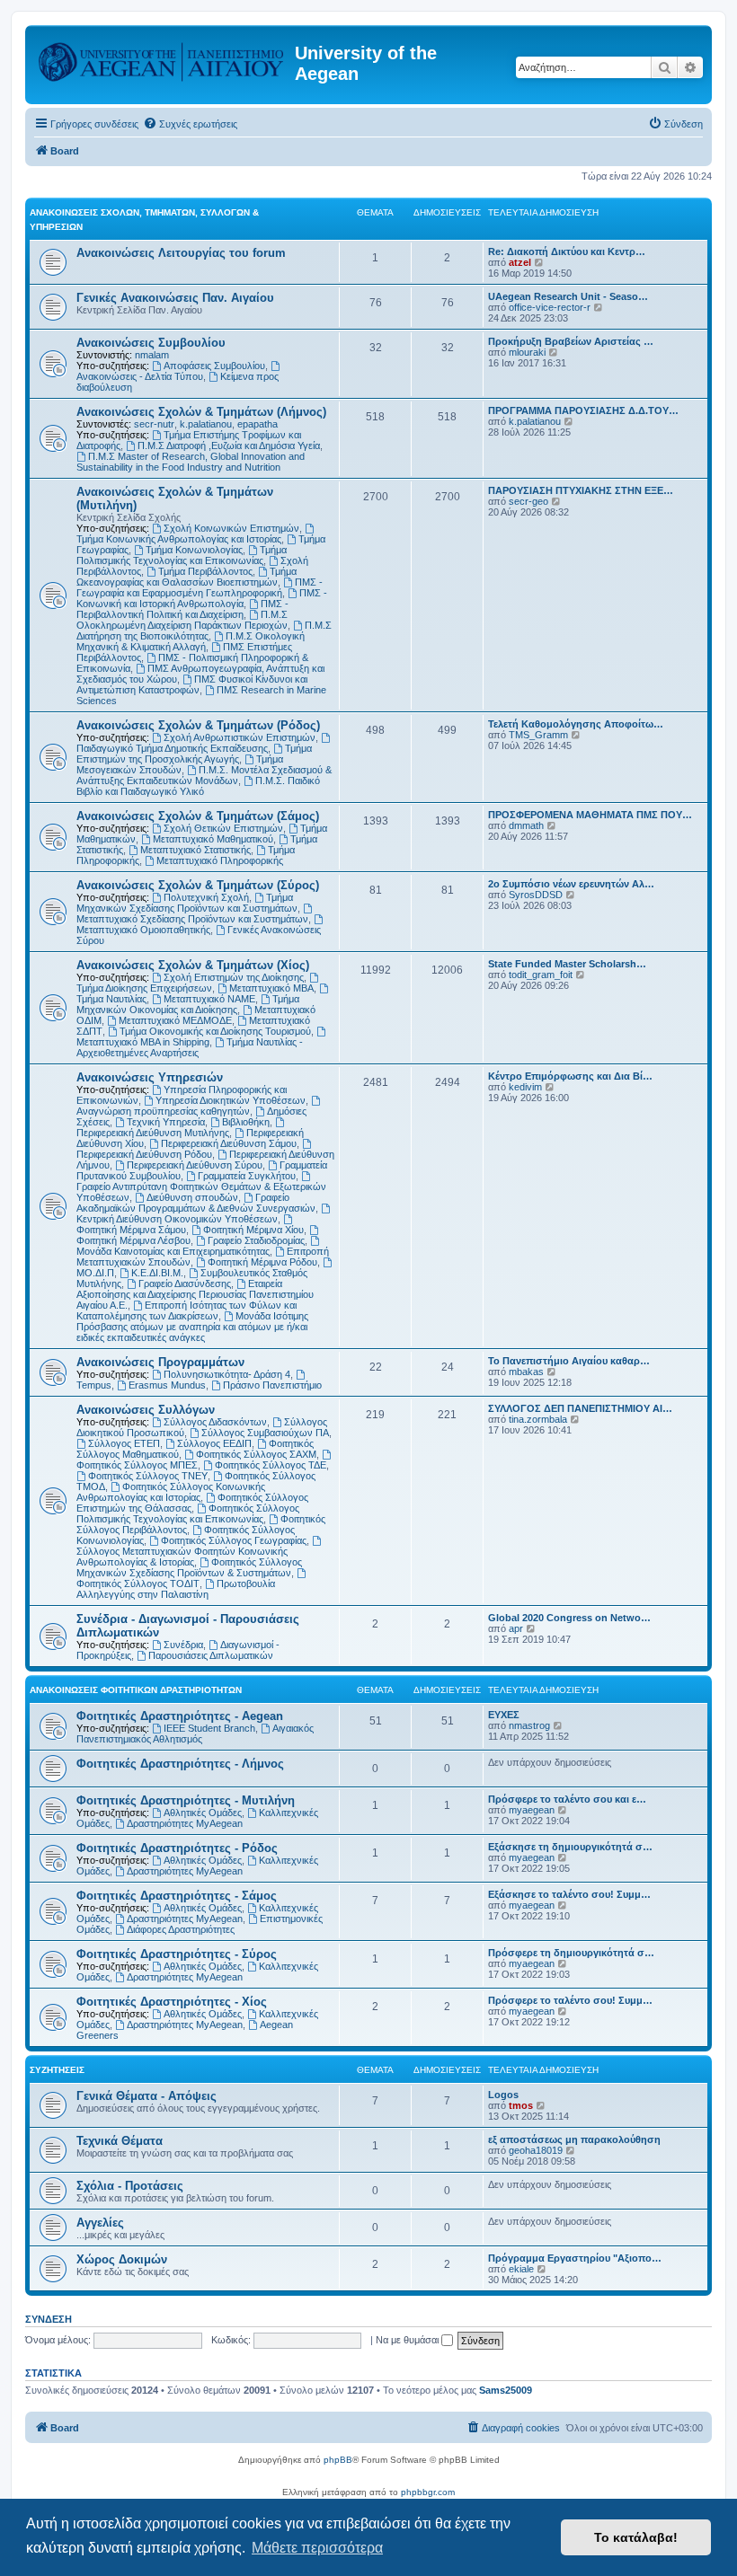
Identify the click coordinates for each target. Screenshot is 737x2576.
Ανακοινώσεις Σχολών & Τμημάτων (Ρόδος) (198, 725)
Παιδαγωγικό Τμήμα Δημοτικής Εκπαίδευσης (172, 748)
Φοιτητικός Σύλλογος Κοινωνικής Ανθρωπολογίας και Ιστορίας (171, 1492)
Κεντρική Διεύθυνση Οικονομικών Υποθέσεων (177, 1219)
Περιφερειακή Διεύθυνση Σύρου (195, 1165)
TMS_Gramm (538, 735)
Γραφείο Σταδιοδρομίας (256, 1240)
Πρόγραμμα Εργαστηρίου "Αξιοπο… (575, 2258)
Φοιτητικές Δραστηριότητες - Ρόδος (177, 1848)
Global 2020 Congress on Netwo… (569, 1618)
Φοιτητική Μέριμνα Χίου (253, 1230)
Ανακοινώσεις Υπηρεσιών (150, 1077)
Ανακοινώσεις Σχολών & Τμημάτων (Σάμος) (198, 816)
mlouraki (527, 352)
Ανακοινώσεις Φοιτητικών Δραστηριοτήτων (136, 1690)
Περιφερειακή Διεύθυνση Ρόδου (144, 1154)
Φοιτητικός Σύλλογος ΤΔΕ (271, 1465)
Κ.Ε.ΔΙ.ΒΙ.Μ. (157, 1273)
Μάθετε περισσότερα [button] (317, 2548)
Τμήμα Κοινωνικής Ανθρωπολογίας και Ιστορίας (179, 539)
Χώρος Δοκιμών (122, 2259)
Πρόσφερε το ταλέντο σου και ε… (567, 1799)
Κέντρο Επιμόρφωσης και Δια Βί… (570, 1076)
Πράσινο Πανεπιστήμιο (272, 1385)
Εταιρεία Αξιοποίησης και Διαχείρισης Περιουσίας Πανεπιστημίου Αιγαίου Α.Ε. (195, 1294)
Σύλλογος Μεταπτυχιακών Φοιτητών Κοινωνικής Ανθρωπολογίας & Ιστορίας (182, 1557)
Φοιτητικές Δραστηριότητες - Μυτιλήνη (186, 1800)
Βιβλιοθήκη (246, 1122)
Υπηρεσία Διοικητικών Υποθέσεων (231, 1100)
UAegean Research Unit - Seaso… (568, 296)
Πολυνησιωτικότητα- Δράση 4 (227, 1374)
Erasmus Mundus (167, 1385)
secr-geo (528, 501)
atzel (520, 262)
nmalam (152, 355)
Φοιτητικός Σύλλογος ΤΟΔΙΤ (138, 1584)
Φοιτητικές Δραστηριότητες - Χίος (172, 2002)
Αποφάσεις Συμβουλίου (214, 366)
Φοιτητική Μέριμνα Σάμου (131, 1230)
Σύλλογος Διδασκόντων (215, 1422)
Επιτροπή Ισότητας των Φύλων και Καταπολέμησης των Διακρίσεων (186, 1310)
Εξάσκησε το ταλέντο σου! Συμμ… (569, 1894)
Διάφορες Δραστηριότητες (181, 1929)
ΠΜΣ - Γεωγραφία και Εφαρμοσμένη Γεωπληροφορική (200, 587)
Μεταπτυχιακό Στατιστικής (195, 850)
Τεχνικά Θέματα (120, 2141)
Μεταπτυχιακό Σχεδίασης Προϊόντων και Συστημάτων (192, 919)
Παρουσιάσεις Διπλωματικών (211, 1655)
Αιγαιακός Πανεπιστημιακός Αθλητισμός (195, 1734)
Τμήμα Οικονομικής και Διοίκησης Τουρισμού (215, 1031)
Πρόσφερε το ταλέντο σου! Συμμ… (570, 2000)
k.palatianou (206, 424)
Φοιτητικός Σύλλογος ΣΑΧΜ (256, 1454)
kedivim (525, 1087)
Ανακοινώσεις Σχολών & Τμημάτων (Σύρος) (198, 885)
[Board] (162, 58)
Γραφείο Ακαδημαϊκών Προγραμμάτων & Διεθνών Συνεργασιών (196, 1203)
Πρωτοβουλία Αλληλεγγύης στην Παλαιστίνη (176, 1589)
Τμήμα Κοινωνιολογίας (194, 550)
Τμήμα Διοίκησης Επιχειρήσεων (144, 988)
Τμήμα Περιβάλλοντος (205, 571)
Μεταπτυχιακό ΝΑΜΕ (209, 999)
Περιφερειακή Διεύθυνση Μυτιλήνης (153, 1133)
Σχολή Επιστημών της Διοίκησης (234, 977)
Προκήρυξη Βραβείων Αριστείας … (571, 341)
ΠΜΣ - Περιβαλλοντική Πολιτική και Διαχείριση (182, 609)
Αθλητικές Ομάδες (203, 1813)
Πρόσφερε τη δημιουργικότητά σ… (571, 1953)
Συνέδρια (183, 1645)
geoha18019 (536, 2150)
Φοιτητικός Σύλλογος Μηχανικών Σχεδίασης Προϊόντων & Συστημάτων (189, 1567)
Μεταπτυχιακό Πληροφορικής (220, 860)
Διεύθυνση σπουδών (192, 1197)
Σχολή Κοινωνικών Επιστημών (231, 528)
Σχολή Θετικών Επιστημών (223, 828)
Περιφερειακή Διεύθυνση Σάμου (229, 1143)
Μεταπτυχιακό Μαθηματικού (213, 839)
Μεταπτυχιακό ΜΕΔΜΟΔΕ (175, 1020)
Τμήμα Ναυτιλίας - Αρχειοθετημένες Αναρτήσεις (190, 1047)
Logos (503, 2095)
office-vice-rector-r (550, 307)
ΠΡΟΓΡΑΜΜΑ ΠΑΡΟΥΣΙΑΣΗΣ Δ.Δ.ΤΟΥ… (583, 410)
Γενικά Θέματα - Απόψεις (147, 2096)
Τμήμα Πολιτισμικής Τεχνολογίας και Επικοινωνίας (182, 555)
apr (516, 1628)
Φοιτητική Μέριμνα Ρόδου (262, 1262)
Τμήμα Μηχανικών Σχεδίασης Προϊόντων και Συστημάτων (187, 903)
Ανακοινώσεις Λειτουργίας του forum (181, 253)
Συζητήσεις (57, 2070)
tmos (521, 2105)
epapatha (258, 424)
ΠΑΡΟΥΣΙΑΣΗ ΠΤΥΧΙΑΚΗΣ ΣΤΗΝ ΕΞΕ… (581, 490)
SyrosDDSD (536, 895)
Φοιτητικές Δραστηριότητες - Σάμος (177, 1896)
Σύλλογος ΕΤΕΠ (124, 1443)
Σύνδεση (49, 2319)
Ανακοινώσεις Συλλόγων (146, 1410)
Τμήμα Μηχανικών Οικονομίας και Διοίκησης (188, 1004)
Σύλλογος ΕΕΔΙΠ (214, 1443)
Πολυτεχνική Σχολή (206, 897)
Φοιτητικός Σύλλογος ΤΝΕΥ (148, 1476)
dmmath (526, 825)
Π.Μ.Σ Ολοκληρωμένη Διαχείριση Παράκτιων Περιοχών (182, 620)
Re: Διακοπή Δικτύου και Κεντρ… (567, 251)
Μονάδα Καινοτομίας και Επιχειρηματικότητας (173, 1251)
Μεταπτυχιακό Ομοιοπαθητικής (143, 930)
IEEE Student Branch (209, 1728)
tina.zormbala (538, 1419)
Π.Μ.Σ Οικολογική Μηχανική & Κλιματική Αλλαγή (191, 641)
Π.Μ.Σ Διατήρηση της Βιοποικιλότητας (204, 631)
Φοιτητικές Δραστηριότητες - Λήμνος (180, 1764)
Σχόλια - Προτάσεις (130, 2186)
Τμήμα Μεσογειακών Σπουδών (180, 764)
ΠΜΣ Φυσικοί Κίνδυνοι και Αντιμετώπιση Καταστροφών (192, 684)
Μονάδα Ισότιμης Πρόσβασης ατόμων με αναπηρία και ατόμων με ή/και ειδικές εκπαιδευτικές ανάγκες (192, 1327)
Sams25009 (506, 2390)
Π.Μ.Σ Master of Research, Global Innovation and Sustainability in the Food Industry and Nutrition (191, 462)
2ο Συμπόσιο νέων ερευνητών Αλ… (571, 884)
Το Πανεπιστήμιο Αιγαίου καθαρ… (569, 1361)
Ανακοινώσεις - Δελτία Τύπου (140, 376)
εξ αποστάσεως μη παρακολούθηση (574, 2139)
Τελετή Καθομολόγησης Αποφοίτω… (576, 724)
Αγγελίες (100, 2223)
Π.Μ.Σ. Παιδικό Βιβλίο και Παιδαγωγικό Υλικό (198, 786)
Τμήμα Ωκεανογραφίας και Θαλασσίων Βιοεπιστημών (186, 577)
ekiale (521, 2269)
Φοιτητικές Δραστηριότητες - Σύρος (177, 1954)
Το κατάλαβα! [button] (636, 2537)
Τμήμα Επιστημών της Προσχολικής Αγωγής (194, 754)
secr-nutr (154, 424)
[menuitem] (190, 124)
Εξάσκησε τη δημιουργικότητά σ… (570, 1847)
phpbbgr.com (428, 2492)
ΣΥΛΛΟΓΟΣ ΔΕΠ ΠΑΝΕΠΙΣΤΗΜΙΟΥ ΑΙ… (580, 1408)
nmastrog (529, 1725)
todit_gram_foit (541, 975)
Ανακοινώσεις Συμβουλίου (151, 343)
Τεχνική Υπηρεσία (166, 1122)
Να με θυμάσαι (408, 2340)
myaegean (532, 1810)
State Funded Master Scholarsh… (567, 964)
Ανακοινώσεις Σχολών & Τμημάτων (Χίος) (193, 965)
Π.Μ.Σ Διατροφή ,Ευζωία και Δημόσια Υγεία (229, 446)
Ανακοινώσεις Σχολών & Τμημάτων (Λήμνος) (201, 412)
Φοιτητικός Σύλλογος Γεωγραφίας (234, 1540)
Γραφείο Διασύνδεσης (185, 1284)
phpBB (338, 2460)
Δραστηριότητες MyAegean (185, 1823)
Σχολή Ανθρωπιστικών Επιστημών (240, 737)
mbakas (526, 1372)
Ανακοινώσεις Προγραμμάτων (160, 1362)
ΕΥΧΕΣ (504, 1715)
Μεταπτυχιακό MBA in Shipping (143, 1042)
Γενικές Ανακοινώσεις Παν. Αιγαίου (175, 298)
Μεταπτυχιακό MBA (271, 988)
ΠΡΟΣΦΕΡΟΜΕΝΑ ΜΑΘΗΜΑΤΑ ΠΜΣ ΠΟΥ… (590, 815)
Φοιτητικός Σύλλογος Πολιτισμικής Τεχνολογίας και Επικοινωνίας (188, 1513)
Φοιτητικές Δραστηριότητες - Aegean (180, 1716)
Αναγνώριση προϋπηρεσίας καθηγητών (163, 1111)
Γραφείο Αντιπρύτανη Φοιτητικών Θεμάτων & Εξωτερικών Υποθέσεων (201, 1192)
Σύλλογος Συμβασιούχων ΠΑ (265, 1433)
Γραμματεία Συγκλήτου (247, 1176)
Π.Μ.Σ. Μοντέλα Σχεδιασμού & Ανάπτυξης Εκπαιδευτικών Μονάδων (204, 775)
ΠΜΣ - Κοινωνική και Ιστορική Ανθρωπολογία (202, 598)
